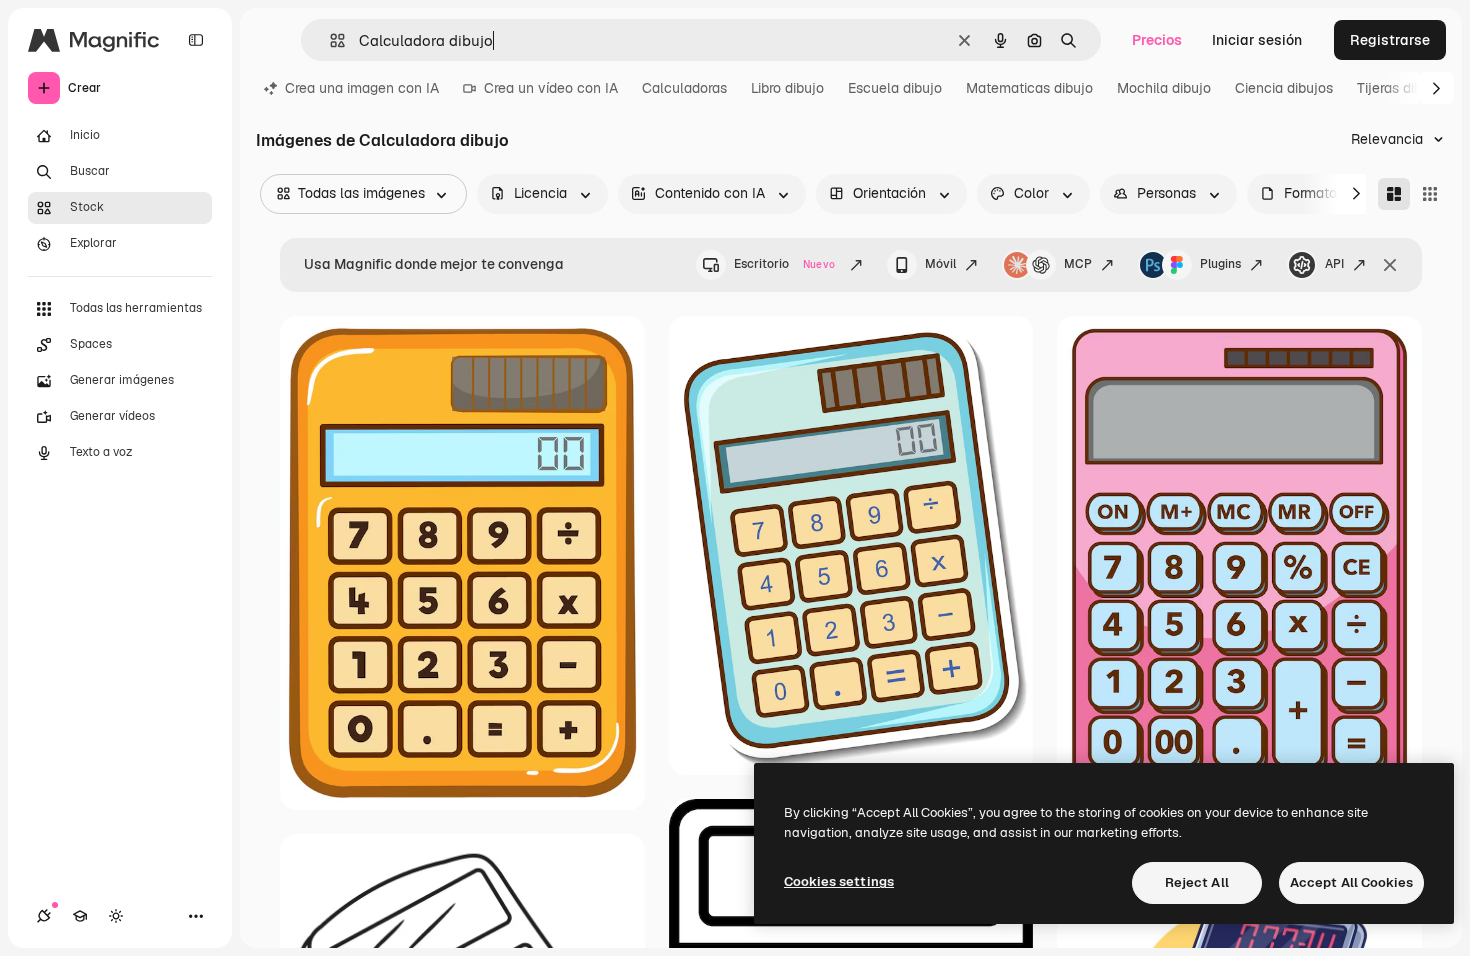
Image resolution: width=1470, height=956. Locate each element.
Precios (1157, 40)
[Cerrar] (1390, 265)
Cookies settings (839, 881)
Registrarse (1390, 40)
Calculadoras (684, 88)
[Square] (1430, 194)
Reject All (1197, 882)
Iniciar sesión (1257, 40)
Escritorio (784, 264)
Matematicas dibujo (1029, 88)
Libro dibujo (787, 88)
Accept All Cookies (1351, 882)
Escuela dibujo (895, 88)
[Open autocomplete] (329, 40)
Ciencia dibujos (1284, 88)
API (1334, 264)
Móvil (940, 264)
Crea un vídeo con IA (551, 88)
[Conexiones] (44, 916)
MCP (1078, 264)
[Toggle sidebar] (196, 40)
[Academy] (80, 916)
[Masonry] (1394, 194)
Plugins (1220, 264)
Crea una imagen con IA (362, 88)
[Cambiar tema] (116, 916)
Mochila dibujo (1164, 88)
